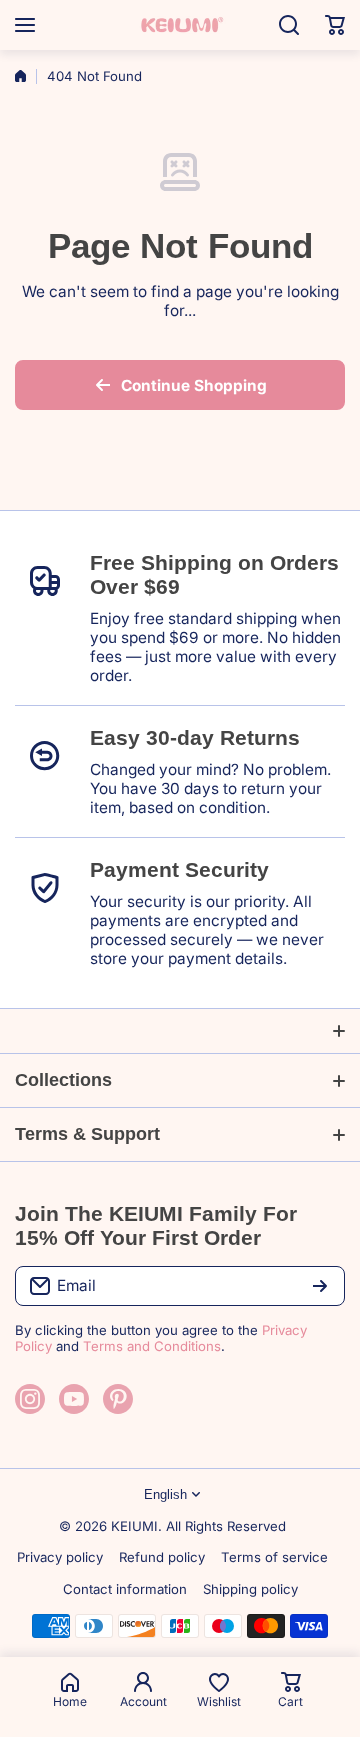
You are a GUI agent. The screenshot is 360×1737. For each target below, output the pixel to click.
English (165, 1494)
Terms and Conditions (152, 1346)
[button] (335, 25)
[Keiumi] (180, 24)
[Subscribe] (320, 1286)
